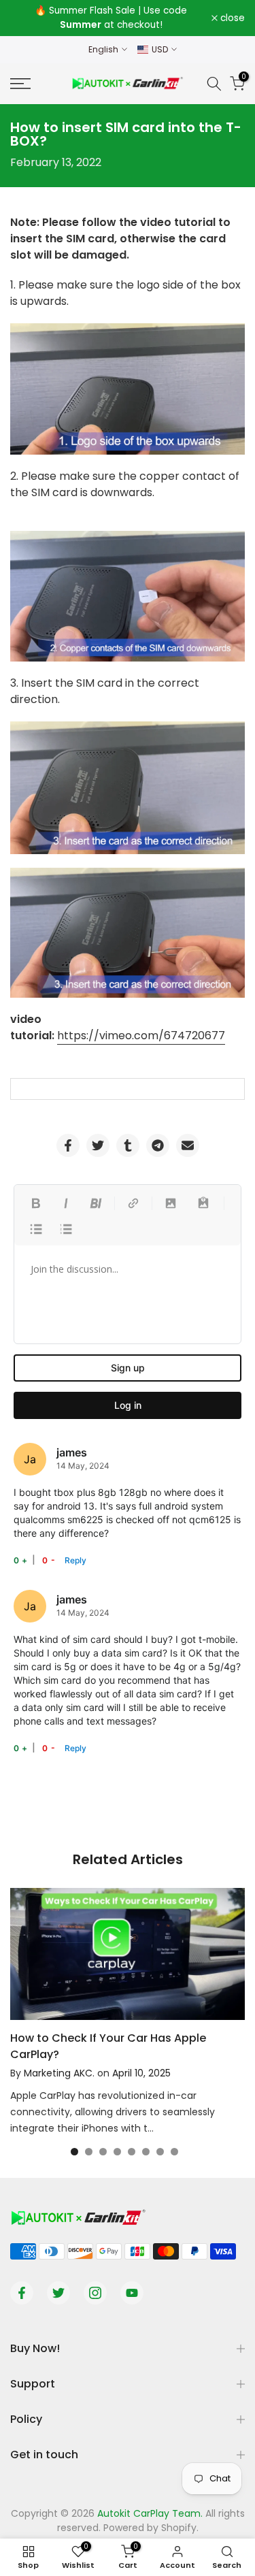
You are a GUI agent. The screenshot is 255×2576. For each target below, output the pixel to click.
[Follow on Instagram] (95, 2293)
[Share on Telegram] (158, 1145)
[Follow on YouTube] (132, 2293)
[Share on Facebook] (68, 1145)
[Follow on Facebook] (22, 2293)
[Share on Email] (188, 1145)
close (231, 18)
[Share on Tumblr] (128, 1145)
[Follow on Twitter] (58, 2293)
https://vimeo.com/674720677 (141, 1036)
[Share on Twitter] (98, 1145)
